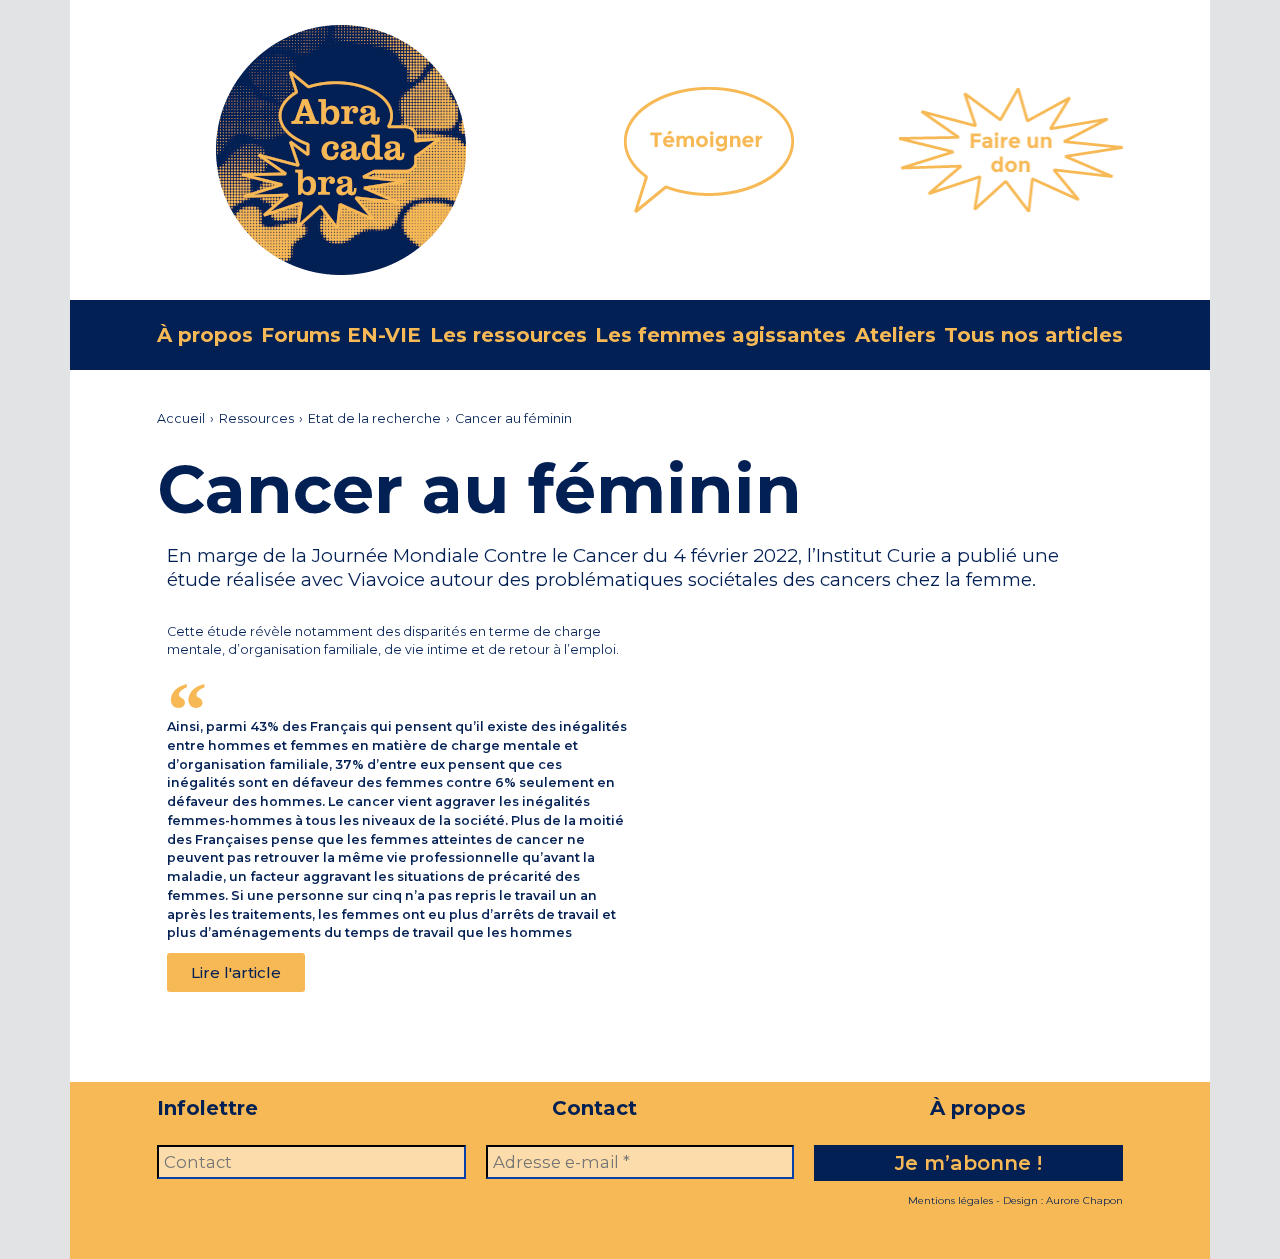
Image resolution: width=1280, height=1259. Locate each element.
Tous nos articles (1033, 335)
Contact (594, 1108)
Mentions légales (950, 1200)
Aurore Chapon (1084, 1200)
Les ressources (508, 335)
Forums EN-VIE (341, 335)
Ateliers (895, 335)
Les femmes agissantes (720, 335)
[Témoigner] (709, 150)
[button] (236, 972)
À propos (205, 335)
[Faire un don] (1011, 150)
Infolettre (207, 1108)
